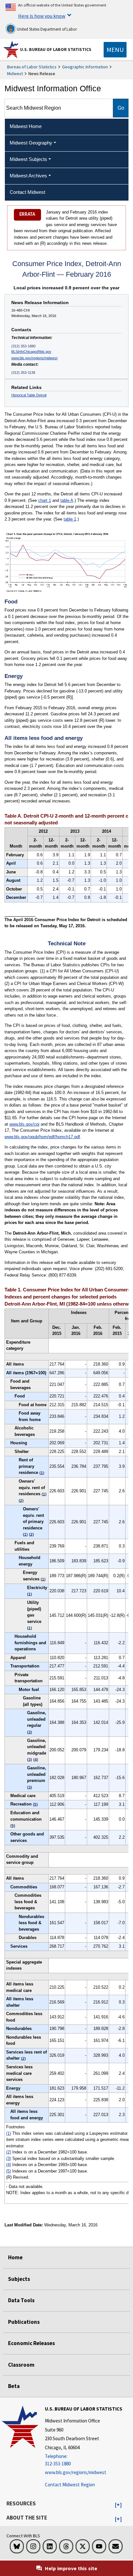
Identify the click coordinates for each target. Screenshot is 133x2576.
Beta (14, 2386)
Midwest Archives (28, 176)
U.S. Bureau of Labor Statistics (56, 49)
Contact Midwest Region (70, 2485)
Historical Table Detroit (29, 395)
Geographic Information (85, 67)
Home (15, 2257)
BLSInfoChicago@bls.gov (31, 352)
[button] (118, 2505)
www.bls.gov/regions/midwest (34, 358)
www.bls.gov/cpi (24, 1124)
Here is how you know (42, 16)
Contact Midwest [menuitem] (27, 192)
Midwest (15, 74)
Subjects (19, 2279)
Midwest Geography (31, 143)
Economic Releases (31, 2343)
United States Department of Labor (46, 29)
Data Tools (21, 2300)
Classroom (21, 2365)
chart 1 (45, 500)
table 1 (70, 519)
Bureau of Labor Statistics (32, 67)
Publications (24, 2322)
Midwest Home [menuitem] (26, 126)
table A (67, 500)
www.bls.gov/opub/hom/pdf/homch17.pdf (42, 1137)
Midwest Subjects (28, 159)
